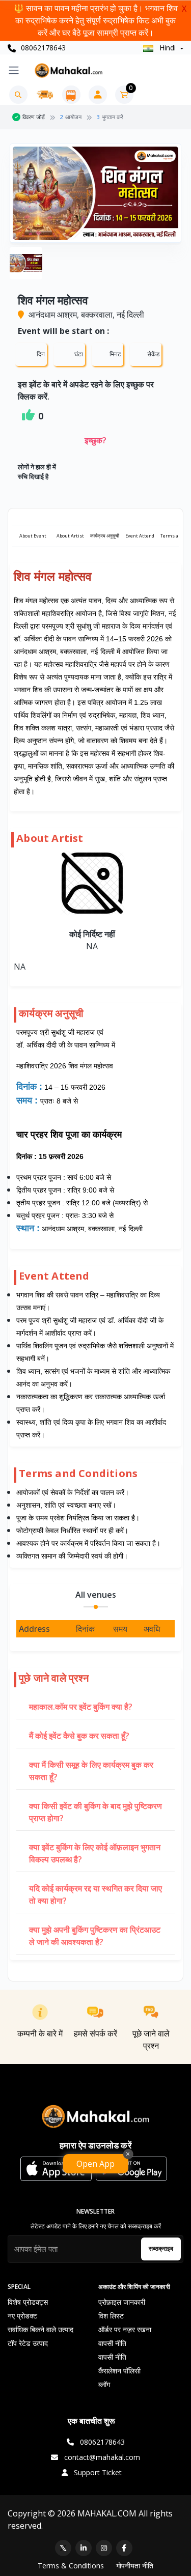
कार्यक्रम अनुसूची (105, 536)
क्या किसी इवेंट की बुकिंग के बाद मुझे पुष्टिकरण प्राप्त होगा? (95, 1812)
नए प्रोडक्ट (22, 2316)
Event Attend (140, 536)
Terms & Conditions (71, 2566)
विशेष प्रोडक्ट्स (28, 2302)
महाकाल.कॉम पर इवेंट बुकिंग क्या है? (81, 1707)
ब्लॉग (104, 2384)
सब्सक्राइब (161, 2248)
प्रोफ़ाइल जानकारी (122, 2302)
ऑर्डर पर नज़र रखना (125, 2329)
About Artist (70, 536)
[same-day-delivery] (45, 95)
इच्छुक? (95, 440)
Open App (95, 2164)
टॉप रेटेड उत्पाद (28, 2343)
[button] (56, 2169)
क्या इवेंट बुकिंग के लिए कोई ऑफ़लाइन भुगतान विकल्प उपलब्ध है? (95, 1853)
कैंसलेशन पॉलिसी (119, 2371)
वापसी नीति (112, 2343)
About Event (33, 536)
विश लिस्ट (111, 2316)
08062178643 (42, 48)
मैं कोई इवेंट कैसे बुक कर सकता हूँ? (79, 1736)
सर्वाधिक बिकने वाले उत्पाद (40, 2329)
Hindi (168, 48)
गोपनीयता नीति (135, 2566)
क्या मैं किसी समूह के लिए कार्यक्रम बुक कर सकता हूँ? (91, 1771)
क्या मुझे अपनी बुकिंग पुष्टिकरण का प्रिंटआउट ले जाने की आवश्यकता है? (95, 1936)
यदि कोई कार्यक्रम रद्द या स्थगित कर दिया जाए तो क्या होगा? (95, 1894)
